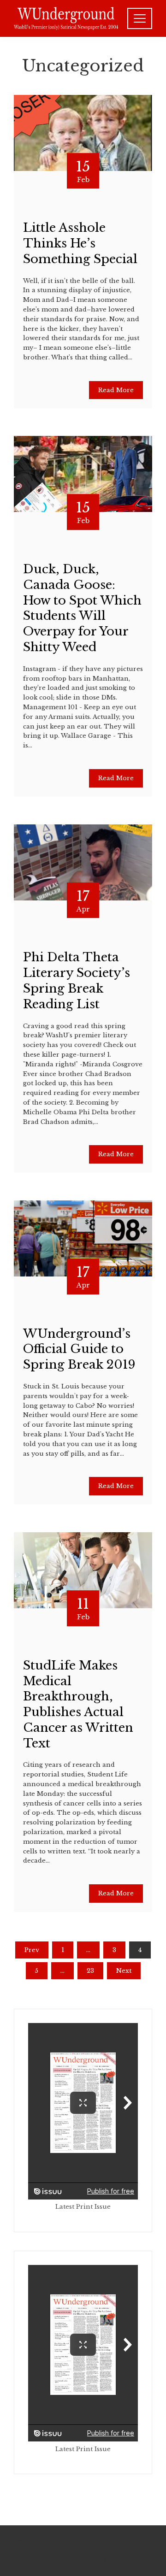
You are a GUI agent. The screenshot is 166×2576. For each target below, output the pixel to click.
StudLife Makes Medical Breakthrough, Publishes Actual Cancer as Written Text (78, 1704)
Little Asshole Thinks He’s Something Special (80, 243)
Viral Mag (114, 2550)
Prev (32, 1950)
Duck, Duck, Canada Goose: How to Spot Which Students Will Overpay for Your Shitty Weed (82, 608)
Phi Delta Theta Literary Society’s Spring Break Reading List (77, 980)
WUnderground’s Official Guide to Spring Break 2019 (79, 1349)
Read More (116, 390)
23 (90, 1971)
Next (124, 1971)
